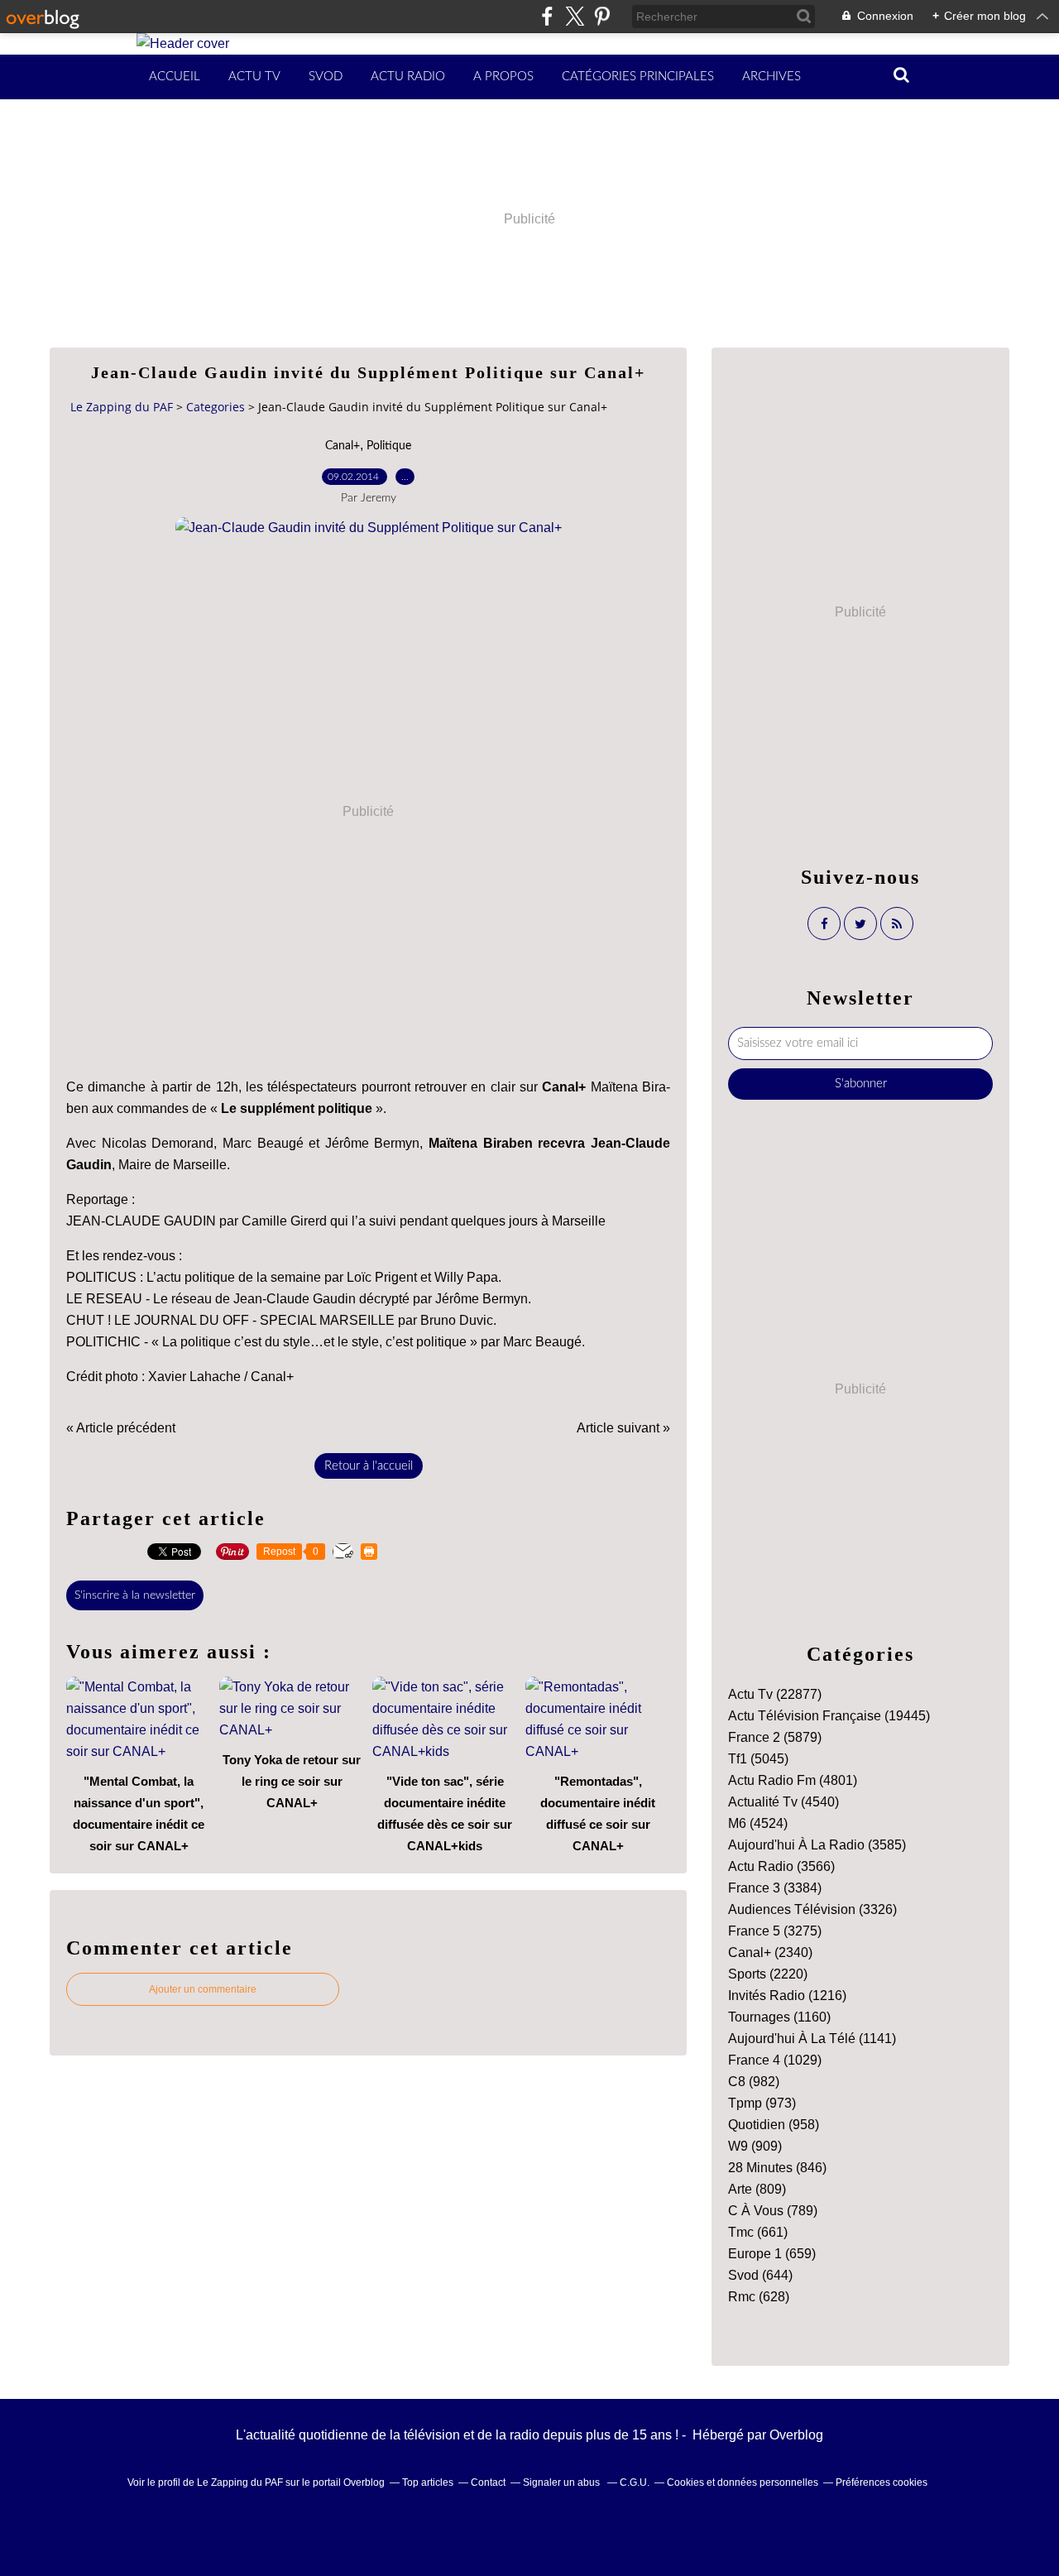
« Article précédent (121, 1428)
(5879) (775, 1737)
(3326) (812, 1909)
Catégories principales (638, 77)
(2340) (770, 1952)
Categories (216, 407)
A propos (503, 77)
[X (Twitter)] (575, 16)
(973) (762, 2103)
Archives (771, 77)
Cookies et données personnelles (743, 2482)
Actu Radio (408, 77)
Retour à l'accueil (369, 1466)
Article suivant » (623, 1428)
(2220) (768, 1974)
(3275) (775, 1931)
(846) (777, 2168)
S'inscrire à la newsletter (135, 1595)
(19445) (829, 1716)
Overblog (796, 2435)
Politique (389, 446)
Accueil (175, 77)
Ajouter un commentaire (203, 1989)
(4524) (758, 1823)
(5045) (758, 1759)
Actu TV (254, 77)
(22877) (775, 1694)
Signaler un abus (563, 2482)
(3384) (775, 1888)
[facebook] (547, 16)
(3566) (781, 1866)
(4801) (793, 1780)
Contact (488, 2482)
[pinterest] (602, 16)
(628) (759, 2297)
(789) (773, 2211)
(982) (754, 2082)
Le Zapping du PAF (122, 407)
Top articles (428, 2482)
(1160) (779, 2017)
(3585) (817, 1845)
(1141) (812, 2039)
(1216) (787, 1996)
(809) (757, 2189)
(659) (772, 2254)
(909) (755, 2146)
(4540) (783, 1802)
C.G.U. (635, 2482)
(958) (774, 2125)
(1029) (775, 2060)
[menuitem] (175, 77)
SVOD (326, 77)
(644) (760, 2275)
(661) (758, 2232)
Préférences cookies (882, 2482)
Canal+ (343, 446)
